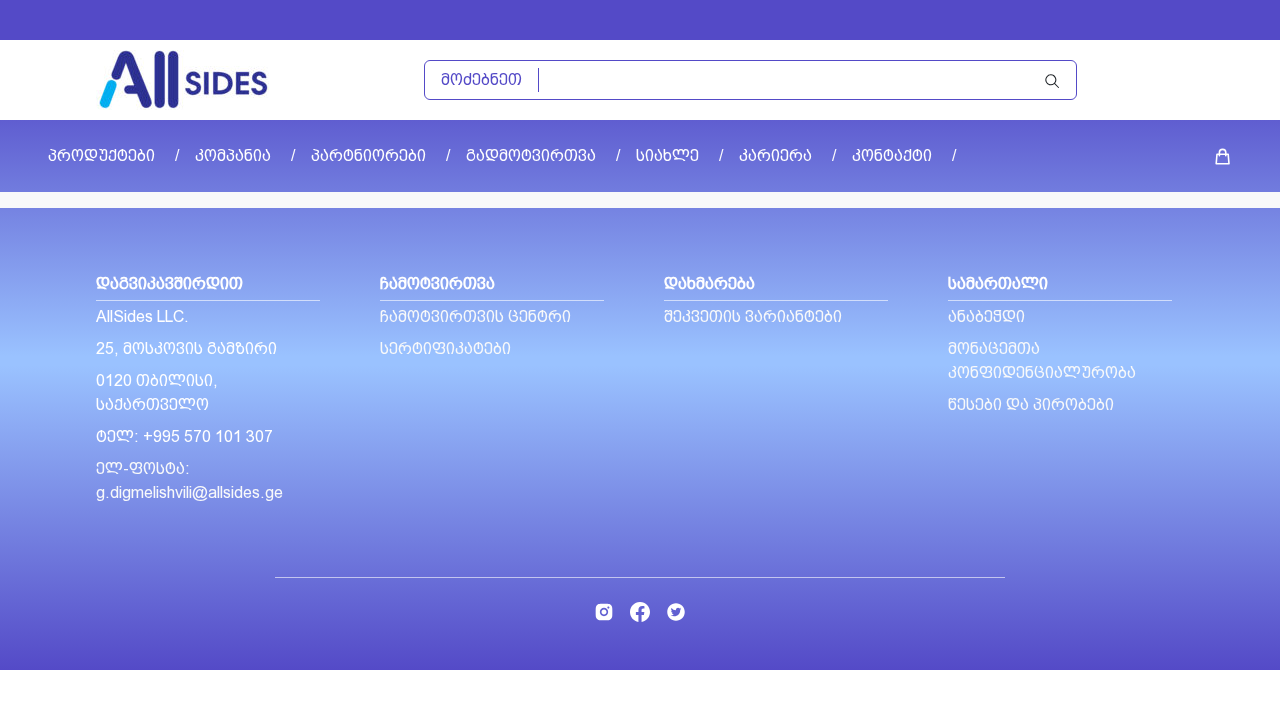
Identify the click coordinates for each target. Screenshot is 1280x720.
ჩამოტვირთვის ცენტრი (475, 316)
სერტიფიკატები (445, 348)
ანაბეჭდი (986, 316)
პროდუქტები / (113, 155)
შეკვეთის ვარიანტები (753, 316)
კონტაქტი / (904, 155)
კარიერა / (787, 155)
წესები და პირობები (1031, 404)
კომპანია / (245, 155)
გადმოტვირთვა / (543, 155)
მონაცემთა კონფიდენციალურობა (1042, 360)
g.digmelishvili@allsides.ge (189, 492)
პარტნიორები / (380, 155)
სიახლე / (679, 155)
